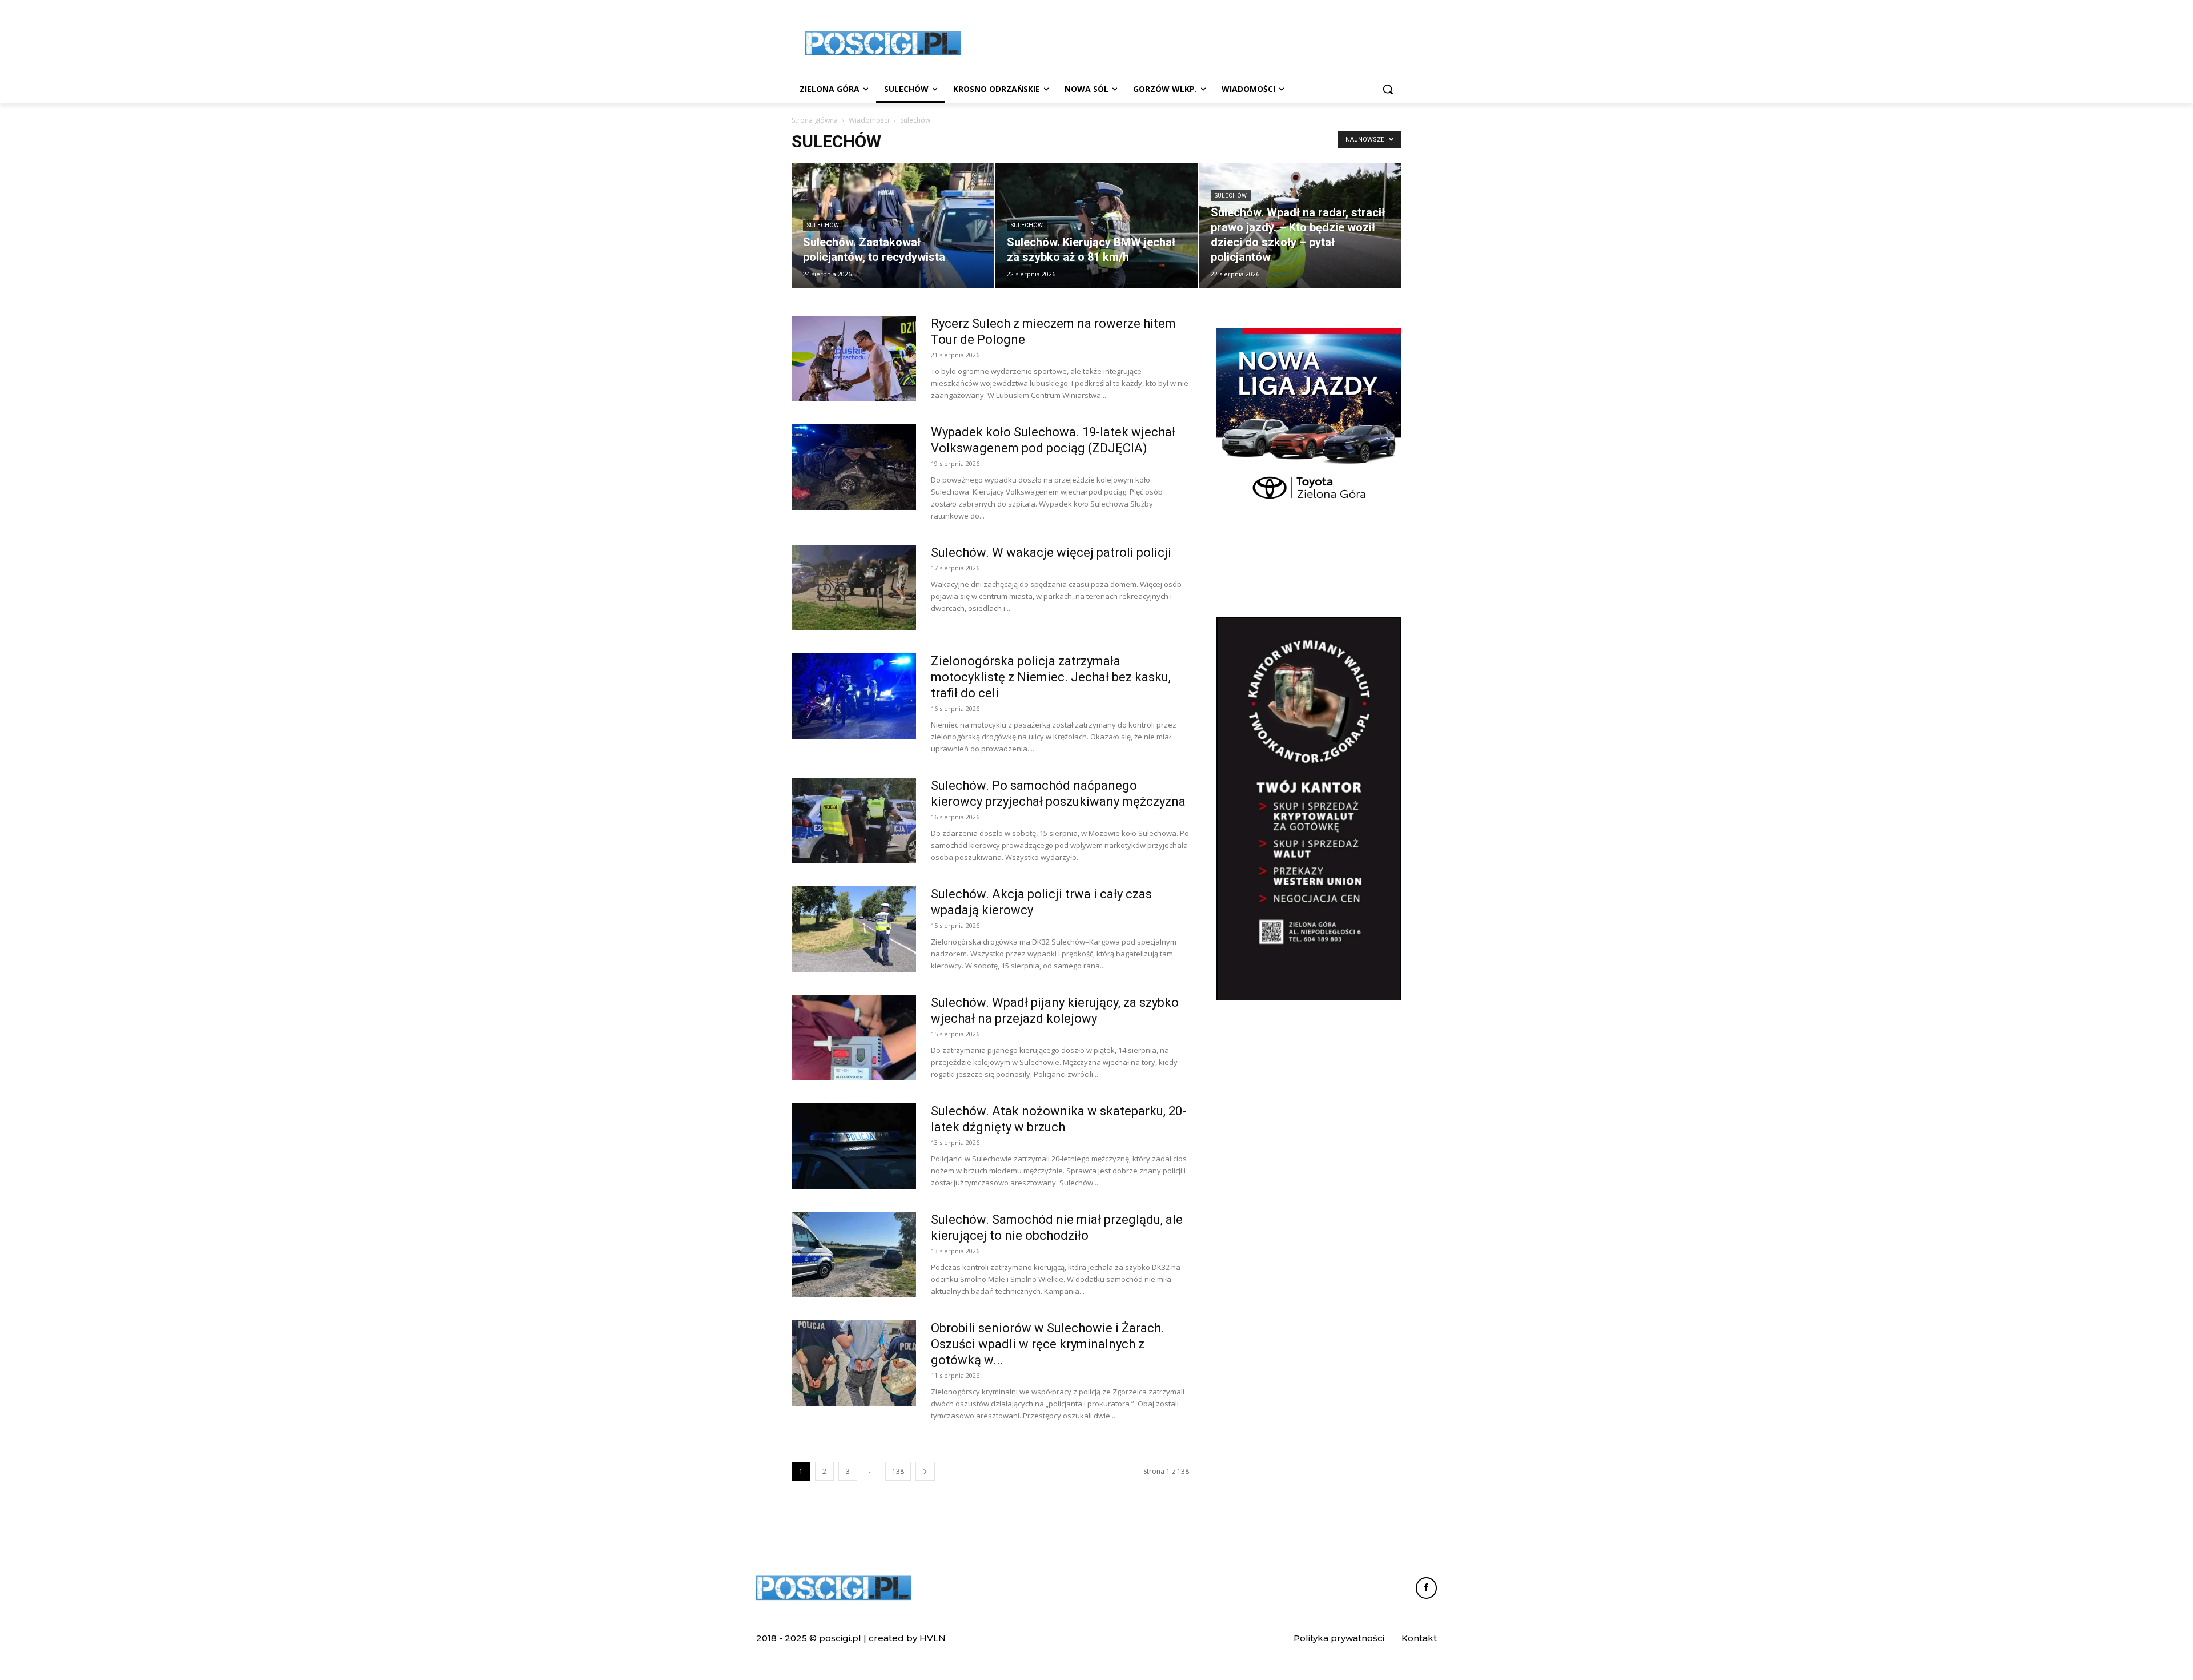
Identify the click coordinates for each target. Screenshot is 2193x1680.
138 (898, 1471)
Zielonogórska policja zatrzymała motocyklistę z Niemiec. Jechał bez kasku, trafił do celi (1051, 677)
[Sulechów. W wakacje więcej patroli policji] (854, 588)
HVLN (933, 1638)
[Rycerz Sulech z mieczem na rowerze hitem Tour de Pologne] (854, 359)
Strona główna (815, 120)
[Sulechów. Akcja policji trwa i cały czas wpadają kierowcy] (854, 929)
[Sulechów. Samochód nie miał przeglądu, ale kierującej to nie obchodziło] (854, 1255)
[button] (1388, 89)
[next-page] (925, 1471)
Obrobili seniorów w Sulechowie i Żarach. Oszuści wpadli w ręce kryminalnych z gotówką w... (1048, 1344)
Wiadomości (869, 120)
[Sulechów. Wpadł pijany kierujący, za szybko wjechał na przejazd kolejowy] (854, 1038)
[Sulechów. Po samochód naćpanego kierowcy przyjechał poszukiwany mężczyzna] (854, 821)
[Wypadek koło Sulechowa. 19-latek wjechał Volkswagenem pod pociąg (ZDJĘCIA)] (854, 467)
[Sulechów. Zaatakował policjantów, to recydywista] (893, 226)
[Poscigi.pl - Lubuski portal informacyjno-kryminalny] (883, 43)
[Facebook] (1427, 1588)
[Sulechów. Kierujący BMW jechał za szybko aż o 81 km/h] (1096, 226)
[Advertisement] (1182, 42)
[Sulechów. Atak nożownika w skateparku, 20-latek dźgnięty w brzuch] (854, 1146)
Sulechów (823, 225)
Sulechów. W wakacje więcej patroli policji (1051, 552)
